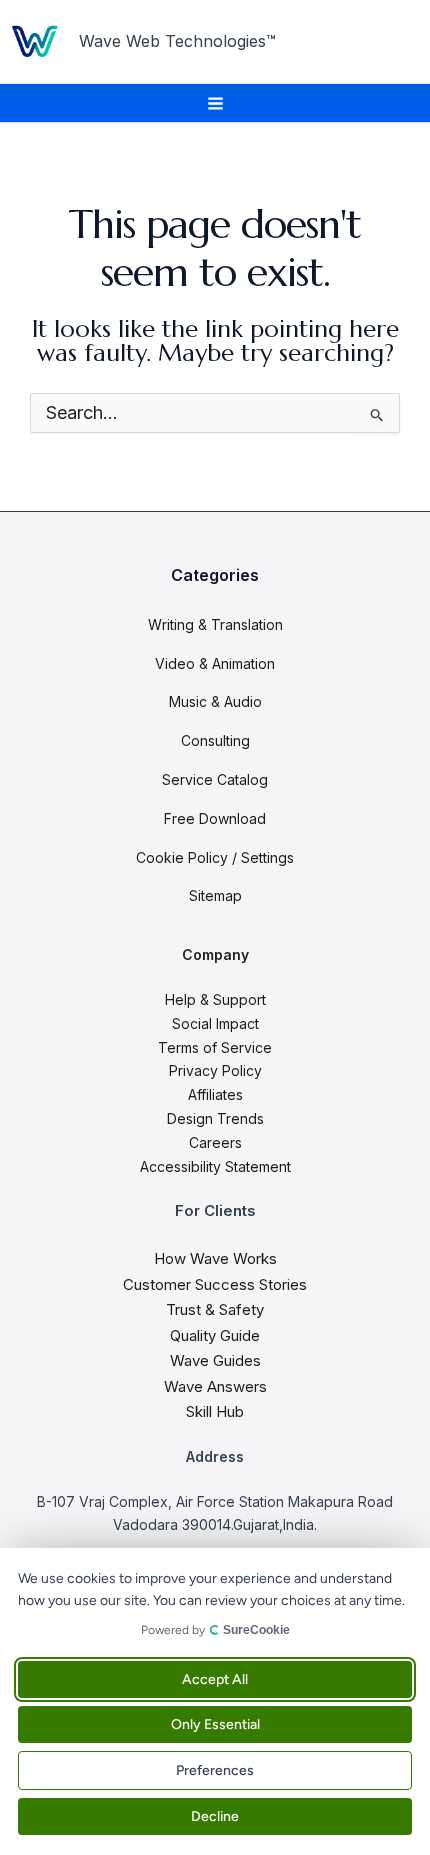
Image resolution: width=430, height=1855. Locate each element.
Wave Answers (215, 1386)
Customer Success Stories (215, 1284)
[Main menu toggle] (215, 103)
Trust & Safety (215, 1309)
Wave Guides (215, 1360)
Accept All (215, 1679)
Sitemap (215, 895)
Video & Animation (215, 663)
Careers (215, 1142)
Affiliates (215, 1094)
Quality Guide (215, 1335)
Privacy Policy (215, 1070)
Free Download (215, 818)
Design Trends (215, 1118)
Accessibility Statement (215, 1166)
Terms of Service (215, 1047)
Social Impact (215, 1023)
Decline (215, 1816)
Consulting (215, 740)
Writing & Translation (215, 624)
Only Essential (215, 1724)
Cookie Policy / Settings (215, 857)
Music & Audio (215, 701)
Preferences (215, 1770)
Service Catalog (215, 779)
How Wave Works (215, 1258)
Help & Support (215, 999)
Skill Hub (215, 1411)
